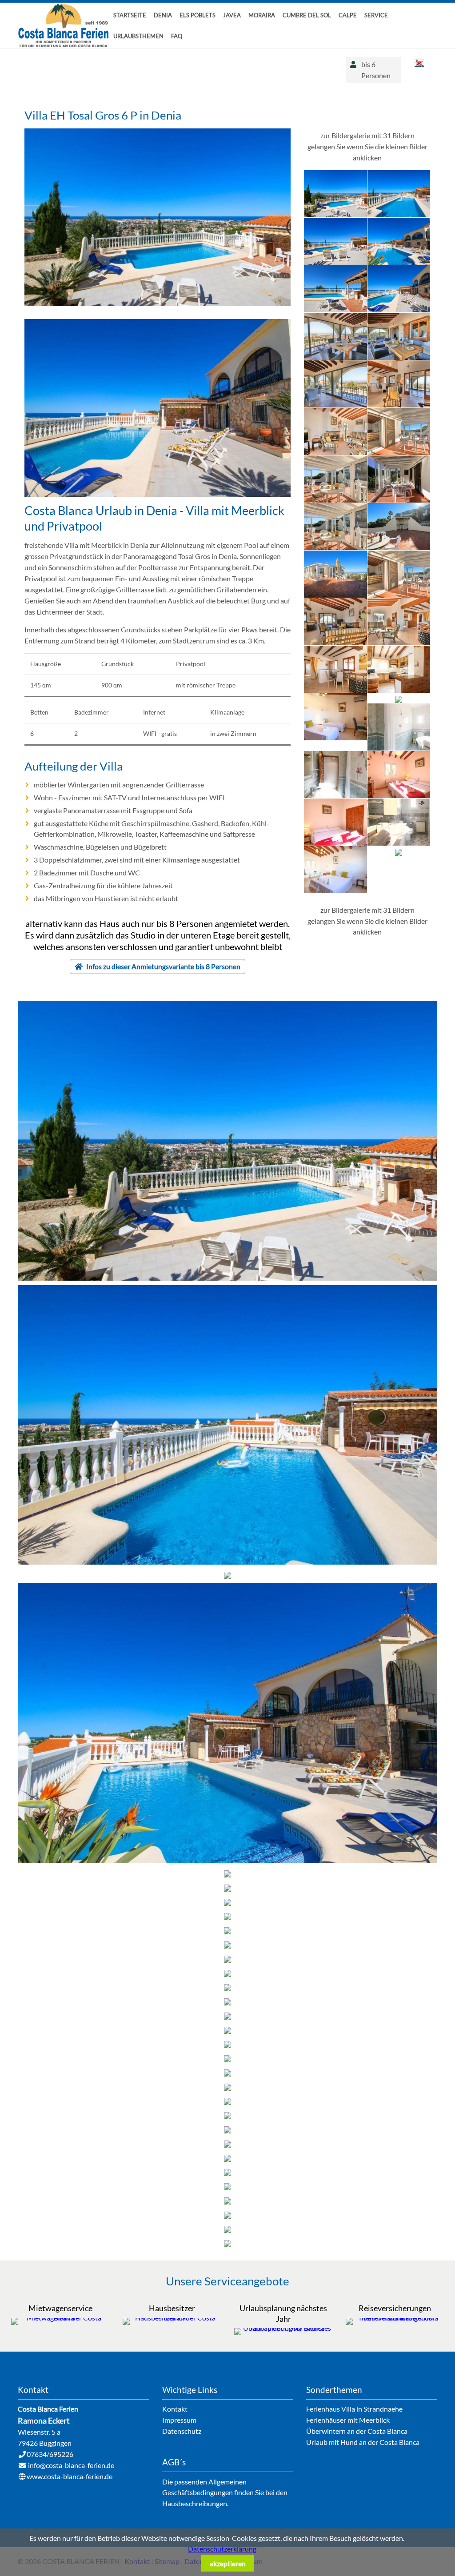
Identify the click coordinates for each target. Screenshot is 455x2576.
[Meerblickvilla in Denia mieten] (158, 494)
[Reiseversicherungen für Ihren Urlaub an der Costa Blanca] (395, 2318)
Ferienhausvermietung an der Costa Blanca (64, 26)
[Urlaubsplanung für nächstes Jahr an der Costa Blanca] (283, 2328)
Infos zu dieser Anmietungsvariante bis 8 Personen (163, 966)
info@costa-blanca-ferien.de (71, 2465)
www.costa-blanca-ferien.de (70, 2476)
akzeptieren (228, 2563)
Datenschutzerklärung (222, 2549)
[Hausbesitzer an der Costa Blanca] (172, 2318)
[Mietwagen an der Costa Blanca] (60, 2318)
